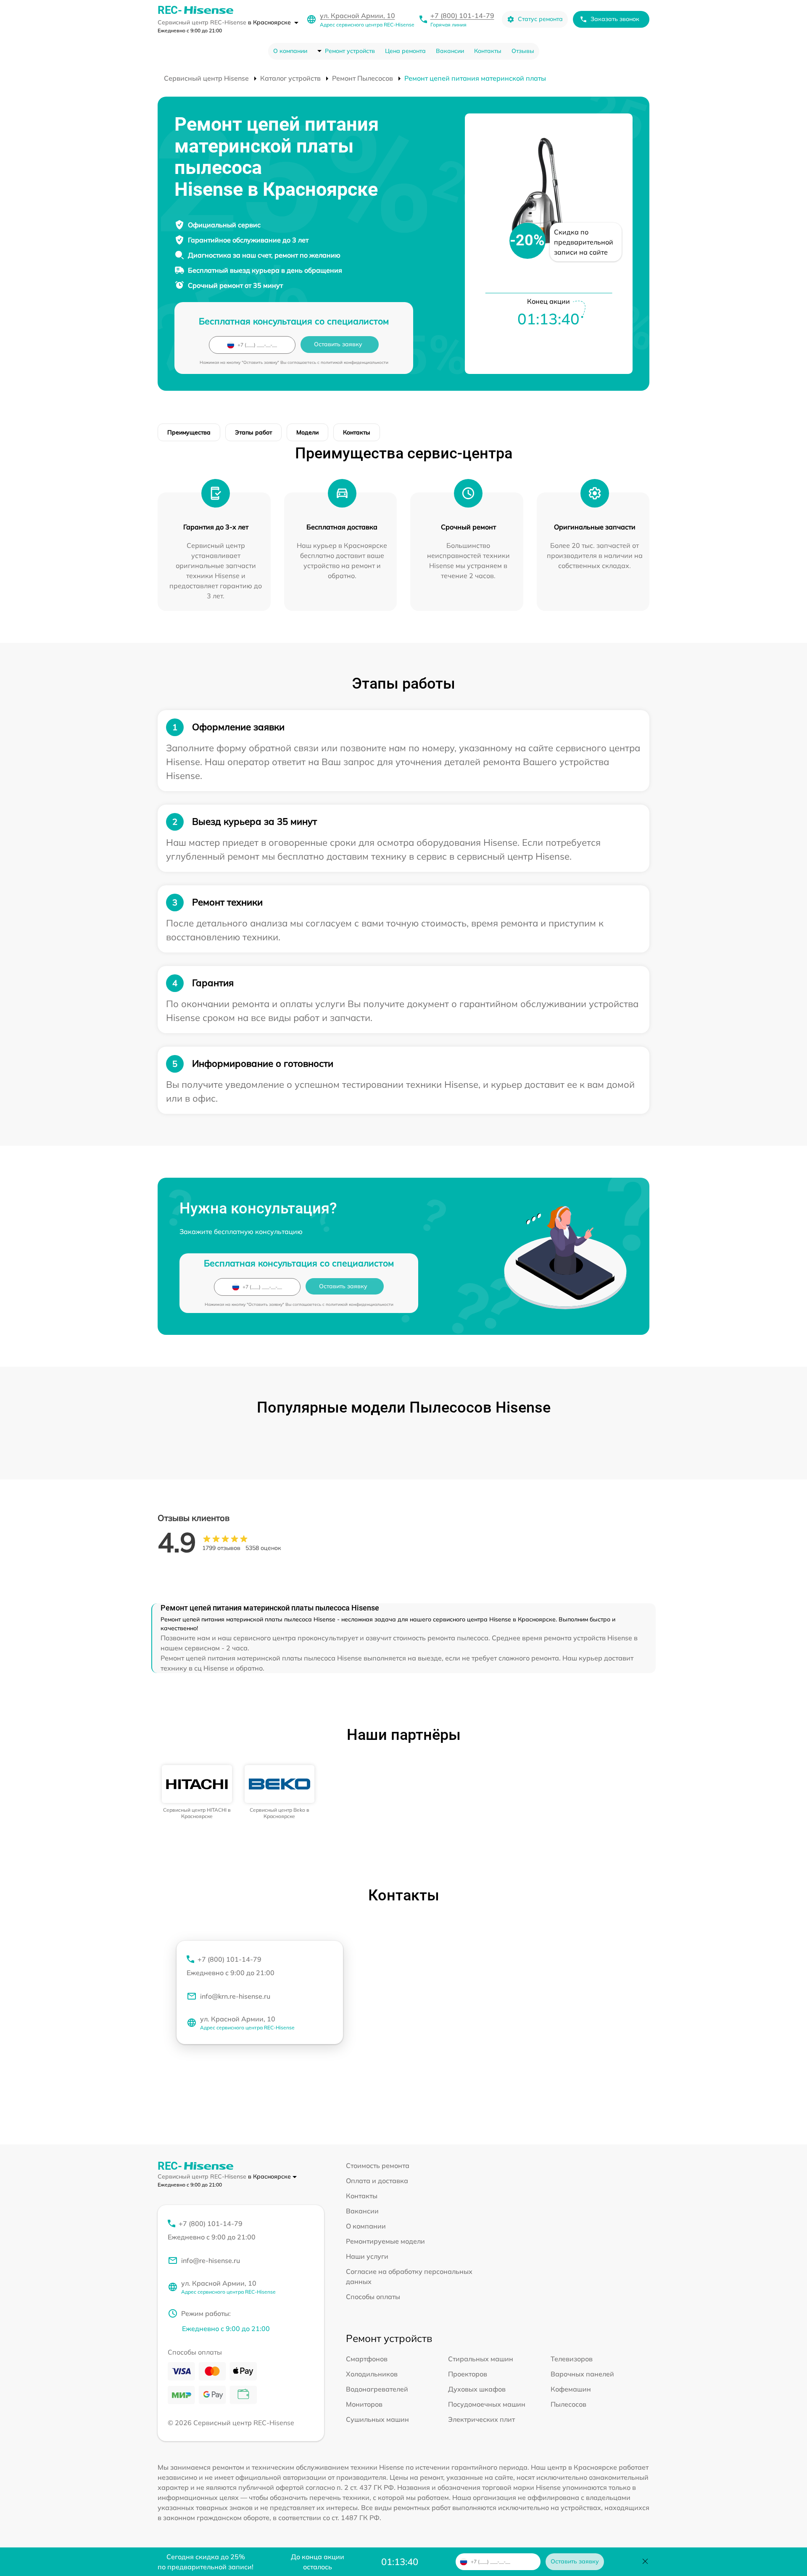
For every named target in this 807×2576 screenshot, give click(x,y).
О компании (290, 51)
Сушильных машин (377, 2419)
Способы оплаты (373, 2297)
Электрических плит (481, 2419)
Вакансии (450, 51)
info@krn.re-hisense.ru (235, 1996)
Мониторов (364, 2404)
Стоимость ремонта (378, 2166)
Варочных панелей (582, 2374)
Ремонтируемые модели (385, 2241)
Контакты (488, 51)
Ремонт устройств (350, 51)
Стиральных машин (481, 2359)
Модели (307, 432)
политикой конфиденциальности (355, 362)
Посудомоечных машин (487, 2404)
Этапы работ (253, 432)
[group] (197, 1792)
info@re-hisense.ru (211, 2260)
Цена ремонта (405, 51)
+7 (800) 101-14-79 (462, 16)
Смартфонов (367, 2359)
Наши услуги (367, 2256)
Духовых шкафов (477, 2389)
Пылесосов (568, 2404)
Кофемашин (571, 2389)
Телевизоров (572, 2359)
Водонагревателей (377, 2389)
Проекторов (468, 2374)
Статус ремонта (540, 19)
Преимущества (189, 432)
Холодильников (372, 2374)
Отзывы (523, 51)
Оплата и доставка (377, 2181)
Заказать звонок (615, 19)
